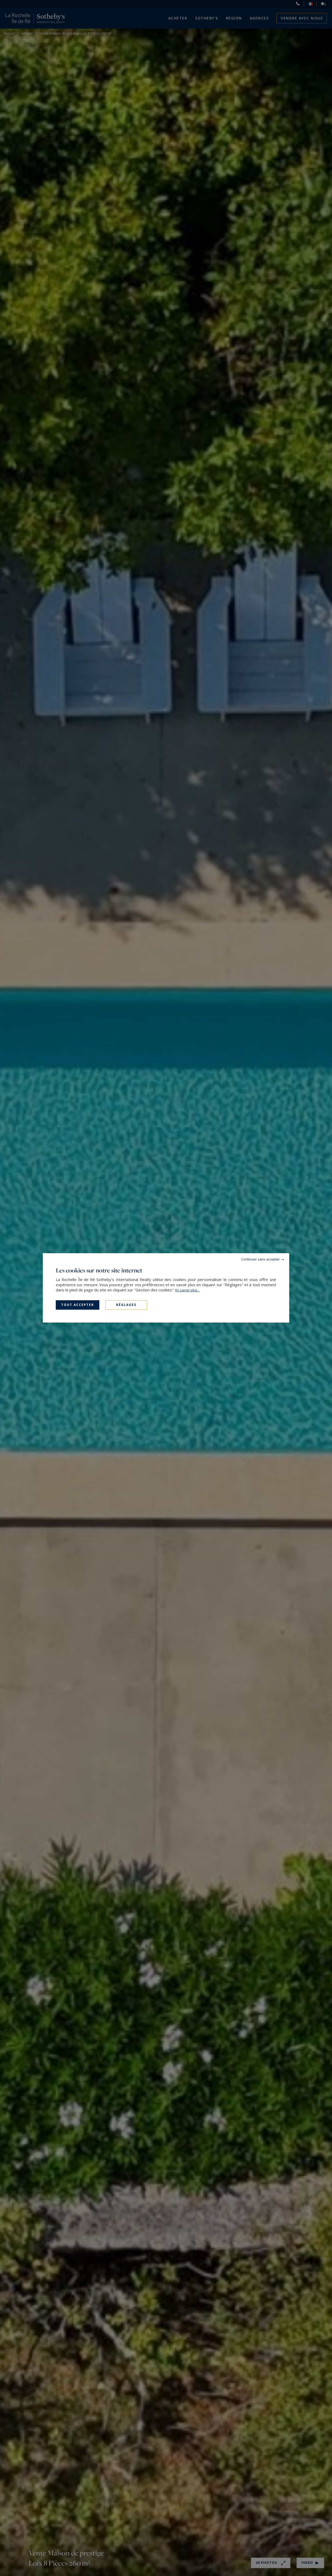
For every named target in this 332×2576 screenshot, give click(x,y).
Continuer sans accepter (261, 1259)
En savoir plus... (188, 1290)
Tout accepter (78, 1305)
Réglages (126, 1305)
